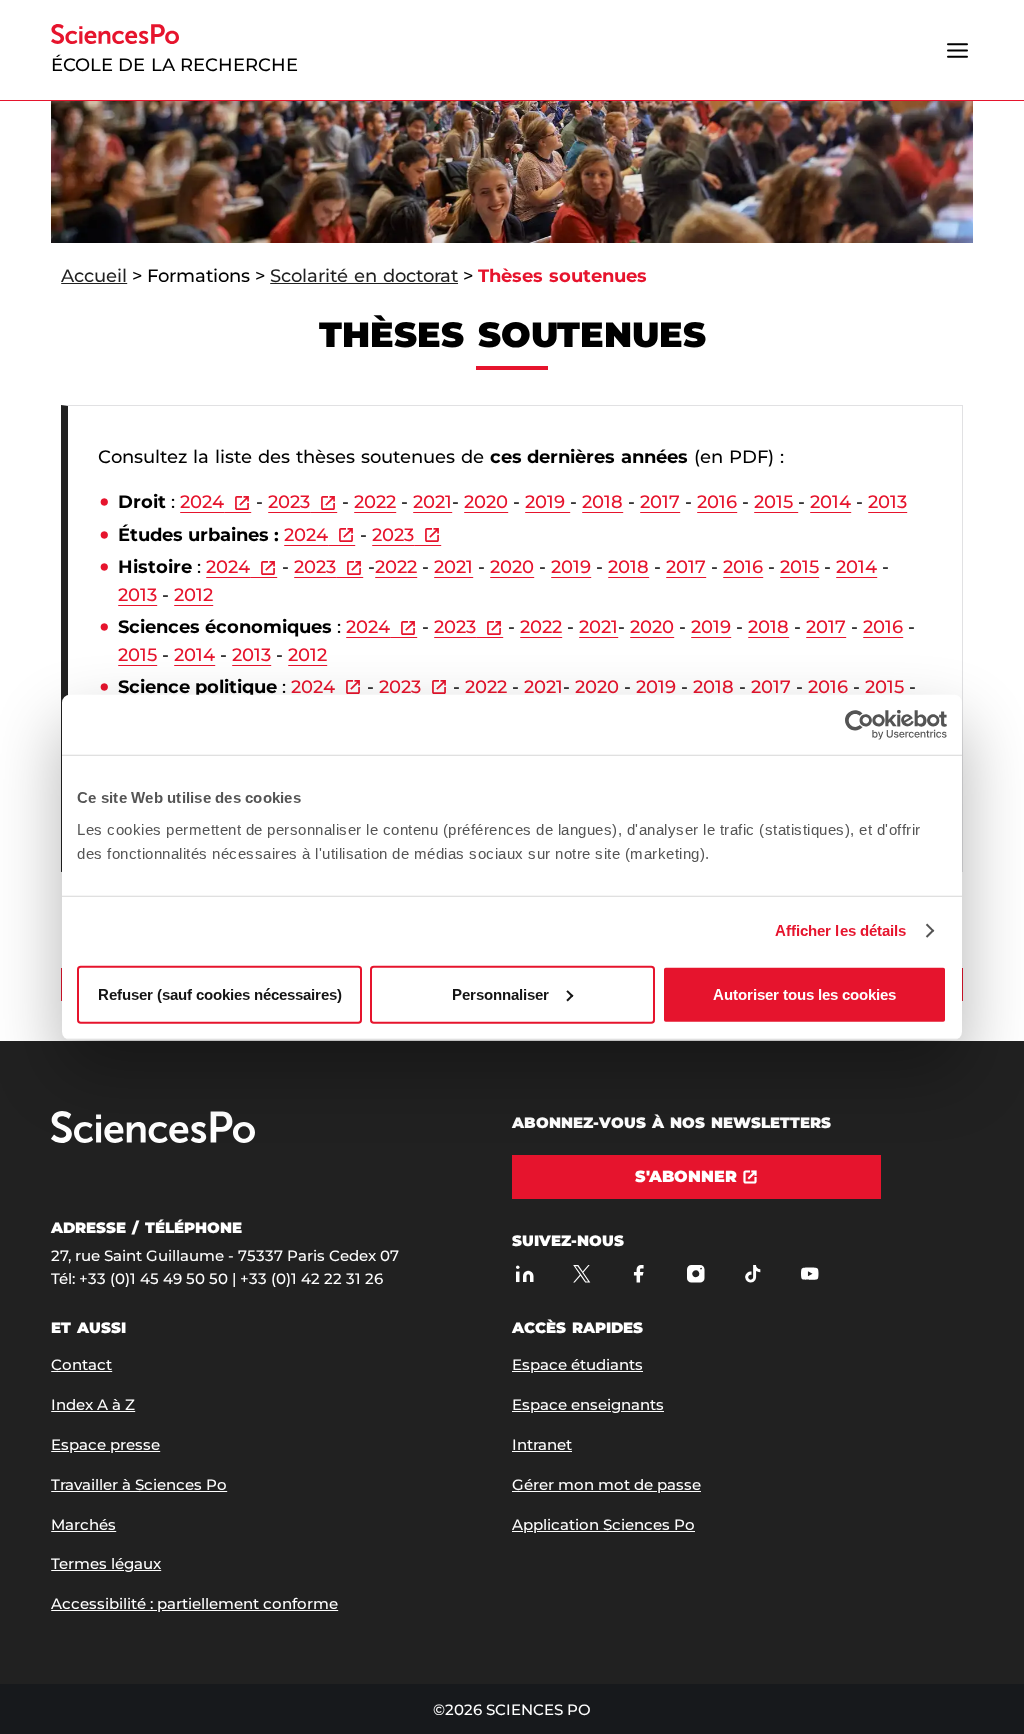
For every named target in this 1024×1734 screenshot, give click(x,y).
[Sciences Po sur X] (581, 1273)
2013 (887, 502)
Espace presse (105, 1444)
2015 (776, 502)
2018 (602, 502)
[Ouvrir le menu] (958, 50)
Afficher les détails (841, 930)
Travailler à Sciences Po (139, 1484)
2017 (660, 502)
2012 (193, 595)
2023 (289, 502)
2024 (202, 502)
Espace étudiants (577, 1364)
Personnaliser (500, 993)
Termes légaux (106, 1563)
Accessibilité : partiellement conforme (194, 1603)
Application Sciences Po (603, 1524)
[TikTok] (752, 1273)
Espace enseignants (588, 1404)
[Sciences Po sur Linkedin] (524, 1273)
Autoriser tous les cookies (804, 993)
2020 (486, 502)
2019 (547, 502)
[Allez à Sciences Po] (153, 1138)
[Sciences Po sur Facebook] (638, 1273)
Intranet (542, 1444)
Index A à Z (93, 1404)
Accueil (94, 276)
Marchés (83, 1524)
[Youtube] (809, 1273)
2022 (375, 502)
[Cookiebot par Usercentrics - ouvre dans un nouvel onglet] (859, 725)
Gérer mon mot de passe (606, 1484)
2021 (432, 502)
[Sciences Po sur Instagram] (695, 1273)
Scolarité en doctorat (364, 276)
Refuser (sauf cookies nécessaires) (220, 993)
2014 (830, 502)
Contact (81, 1364)
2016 (717, 502)
